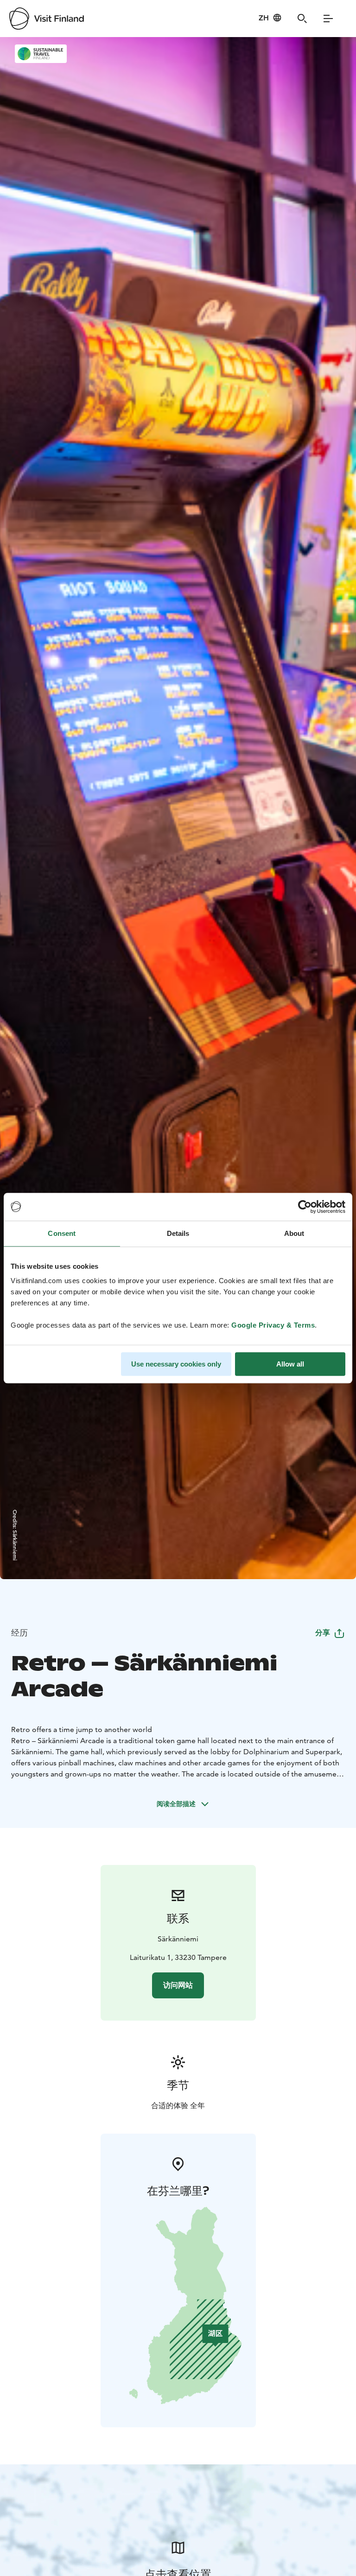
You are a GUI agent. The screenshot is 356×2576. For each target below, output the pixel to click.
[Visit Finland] (47, 19)
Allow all (290, 1364)
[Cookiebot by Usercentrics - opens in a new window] (305, 1207)
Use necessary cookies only (176, 1364)
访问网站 (178, 1985)
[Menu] (328, 19)
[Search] (302, 19)
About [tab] (294, 1233)
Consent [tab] (62, 1233)
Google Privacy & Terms (273, 1325)
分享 (323, 1633)
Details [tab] (178, 1233)
